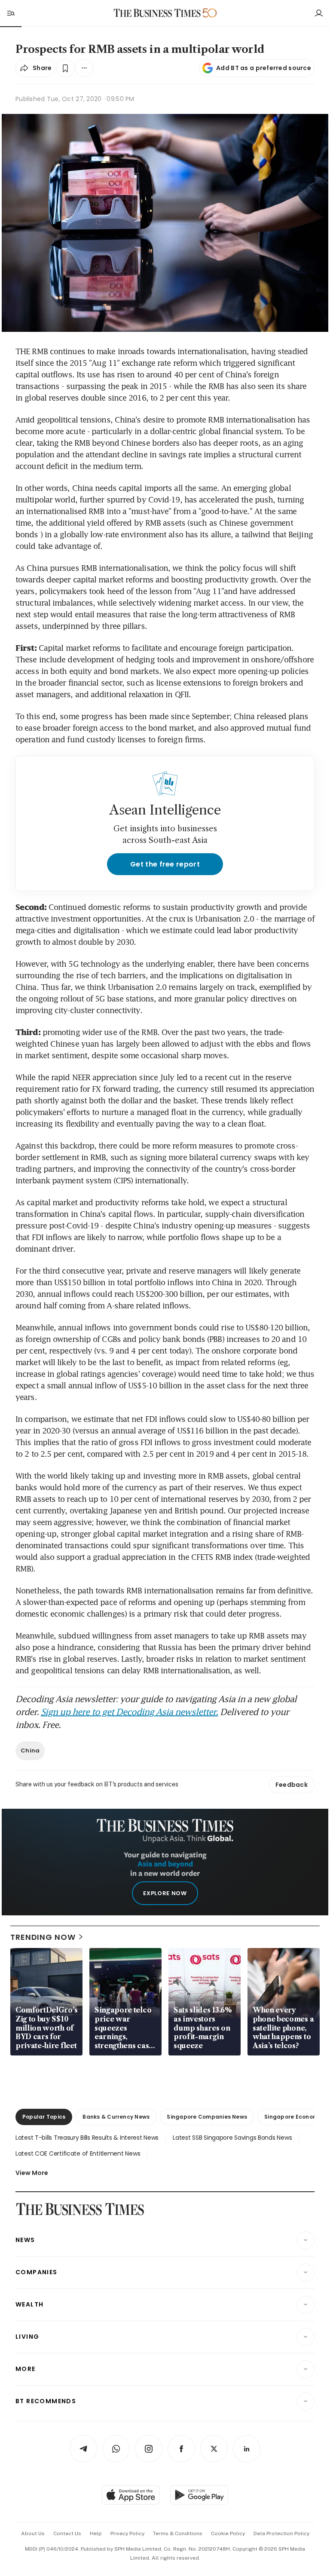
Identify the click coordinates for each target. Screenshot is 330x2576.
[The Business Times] (157, 13)
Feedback (292, 1785)
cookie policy (228, 2533)
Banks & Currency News (116, 2117)
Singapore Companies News (207, 2117)
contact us (67, 2533)
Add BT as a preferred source (264, 68)
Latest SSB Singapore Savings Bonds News (232, 2138)
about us (33, 2533)
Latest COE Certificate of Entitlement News (78, 2153)
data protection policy (281, 2533)
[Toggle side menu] (10, 13)
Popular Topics (44, 2117)
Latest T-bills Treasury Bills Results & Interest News (87, 2138)
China (30, 1751)
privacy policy (127, 2533)
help (96, 2533)
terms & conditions (178, 2533)
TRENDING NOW (43, 1937)
